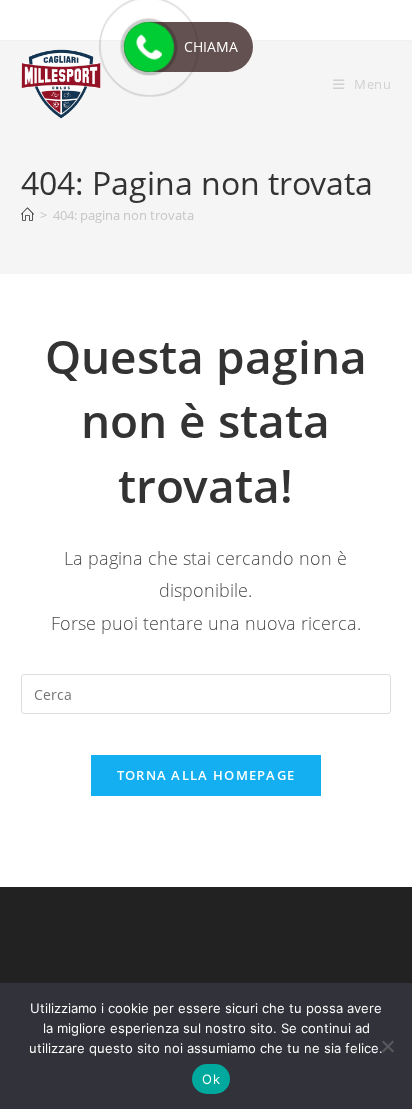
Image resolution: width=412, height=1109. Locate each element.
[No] (387, 1046)
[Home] (27, 215)
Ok (211, 1079)
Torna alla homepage (206, 775)
